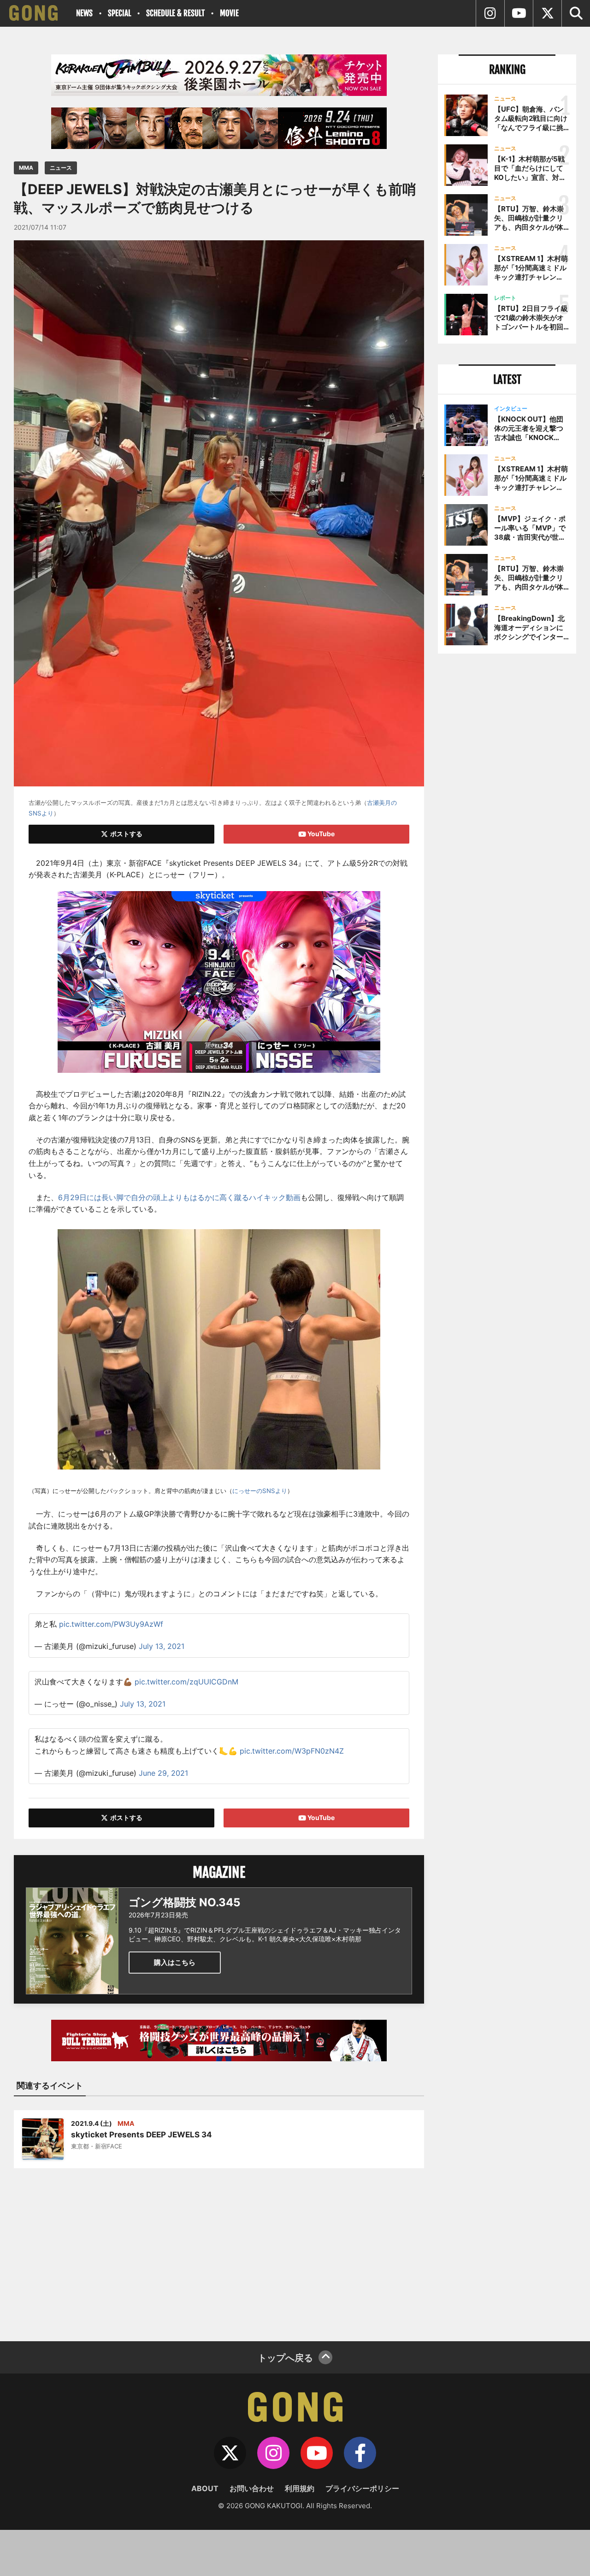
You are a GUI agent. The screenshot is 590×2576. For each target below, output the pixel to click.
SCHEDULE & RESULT (175, 13)
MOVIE (229, 13)
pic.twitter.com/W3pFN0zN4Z (292, 1751)
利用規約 (300, 2488)
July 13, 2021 (162, 1646)
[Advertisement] (219, 2249)
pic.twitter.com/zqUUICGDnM (186, 1682)
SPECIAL (119, 13)
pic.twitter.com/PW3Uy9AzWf (111, 1624)
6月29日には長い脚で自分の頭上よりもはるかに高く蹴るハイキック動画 (179, 1197)
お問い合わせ (252, 2488)
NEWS (84, 13)
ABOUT (205, 2488)
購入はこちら (175, 1962)
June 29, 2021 (163, 1773)
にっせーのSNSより (260, 1491)
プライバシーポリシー (362, 2488)
